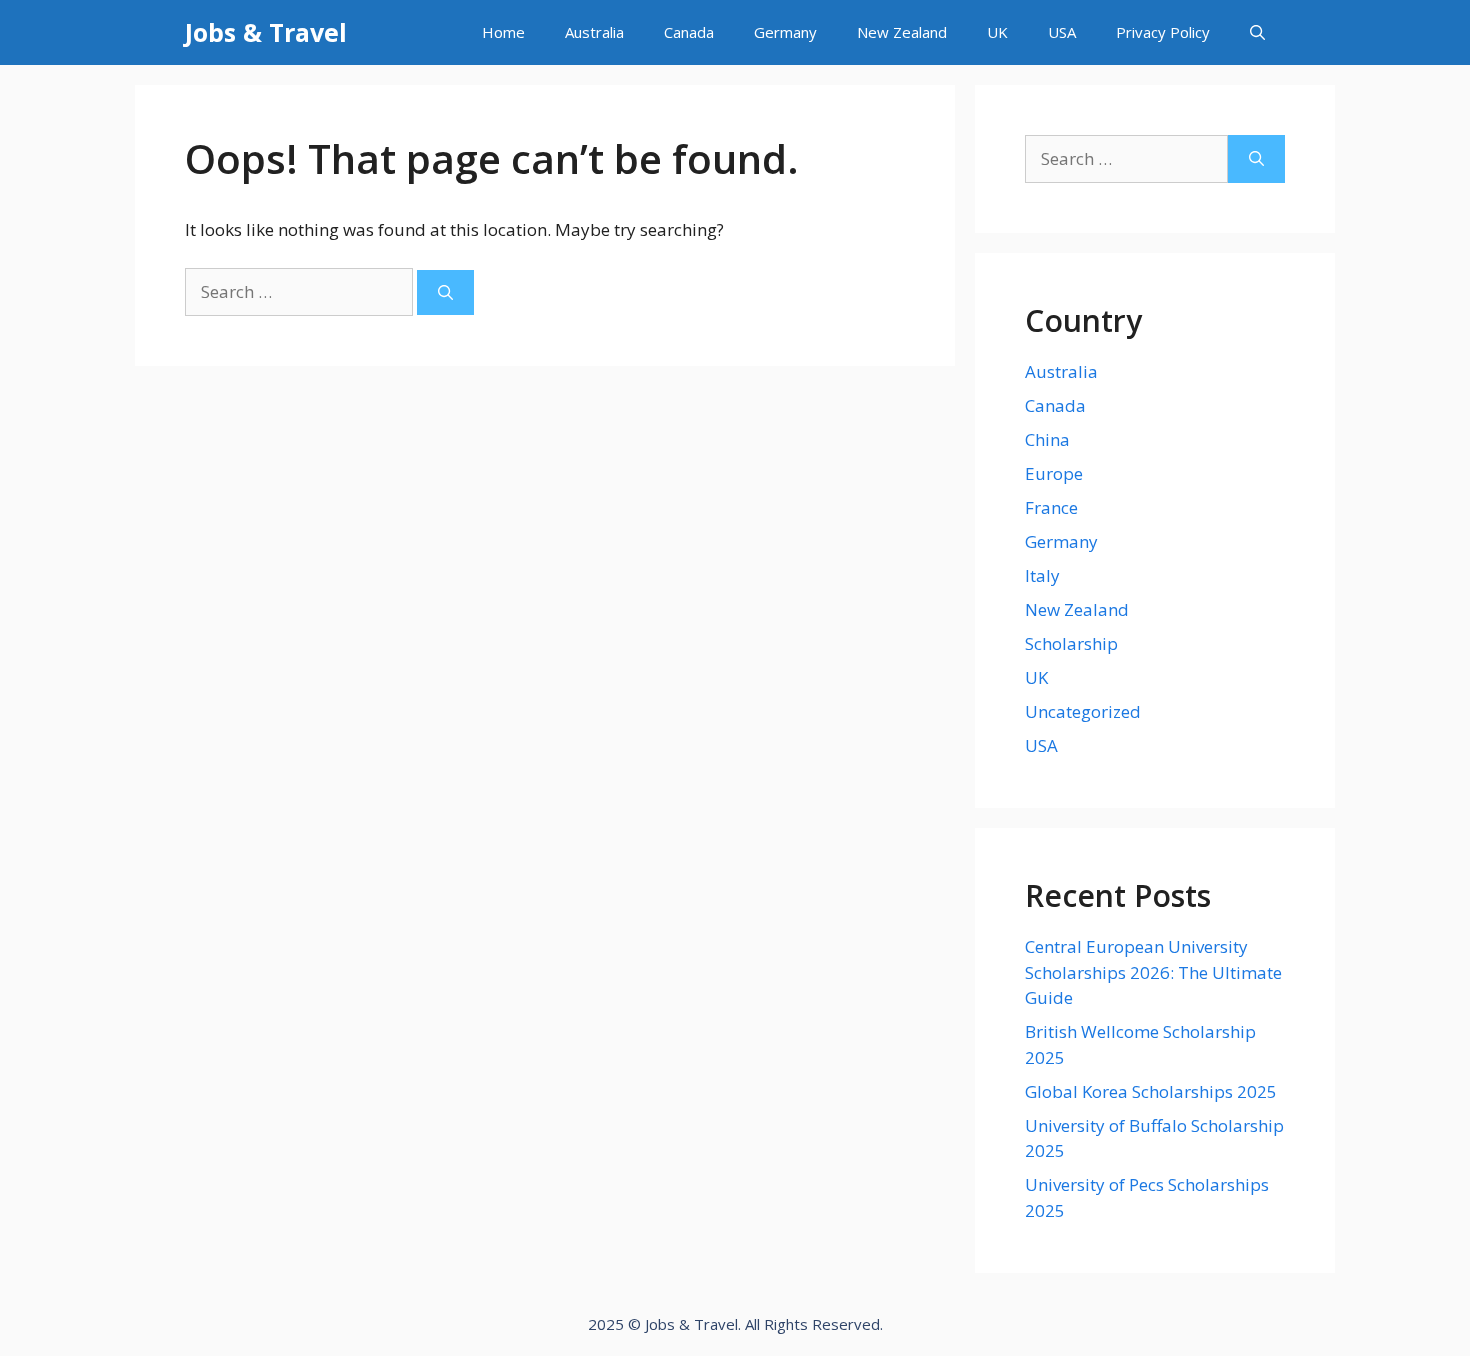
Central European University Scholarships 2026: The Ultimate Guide (1153, 972)
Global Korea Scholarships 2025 (1151, 1091)
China (1047, 439)
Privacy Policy (1163, 32)
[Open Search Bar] (1257, 32)
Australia (594, 32)
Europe (1054, 473)
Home (503, 32)
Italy (1042, 575)
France (1051, 507)
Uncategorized (1083, 711)
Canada (689, 32)
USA (1062, 32)
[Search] (445, 292)
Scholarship (1071, 643)
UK (997, 32)
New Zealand (902, 32)
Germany (785, 32)
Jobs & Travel (266, 32)
